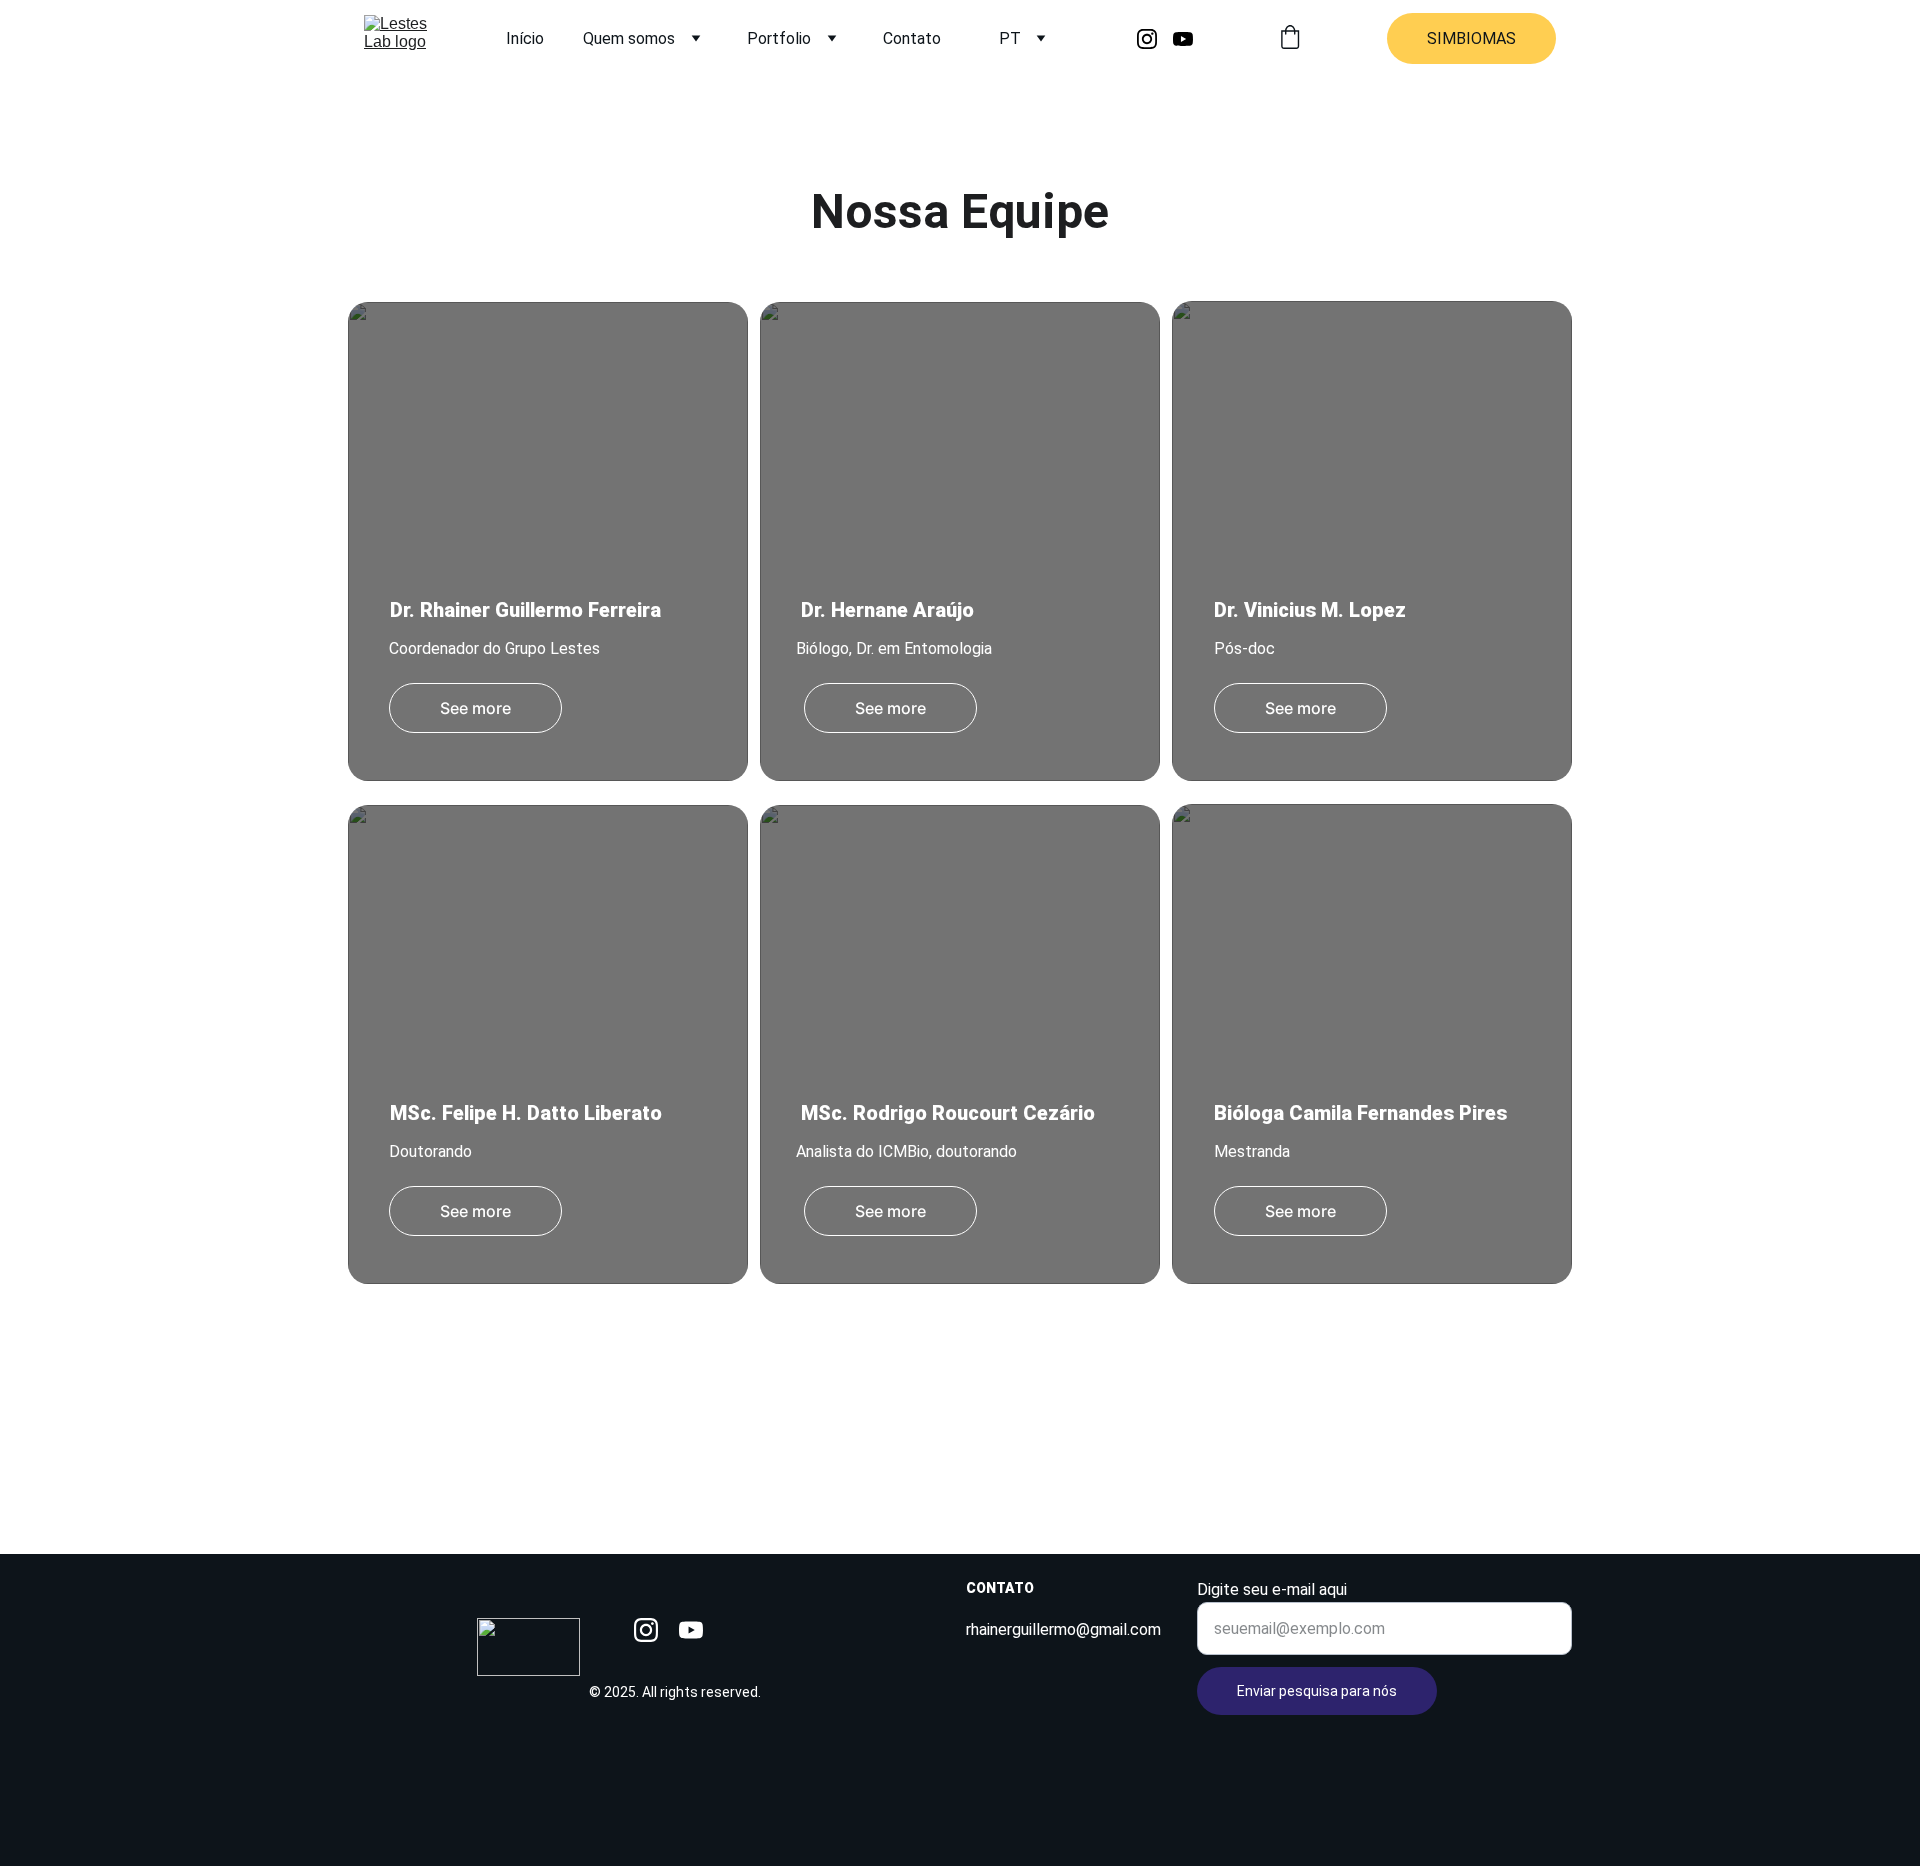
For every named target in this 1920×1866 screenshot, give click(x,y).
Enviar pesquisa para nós (1317, 1691)
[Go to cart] (1290, 39)
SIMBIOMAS (1471, 38)
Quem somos (629, 38)
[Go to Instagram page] (1155, 39)
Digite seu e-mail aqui (1272, 1589)
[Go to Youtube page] (1183, 39)
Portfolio (779, 38)
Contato (912, 38)
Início (525, 38)
